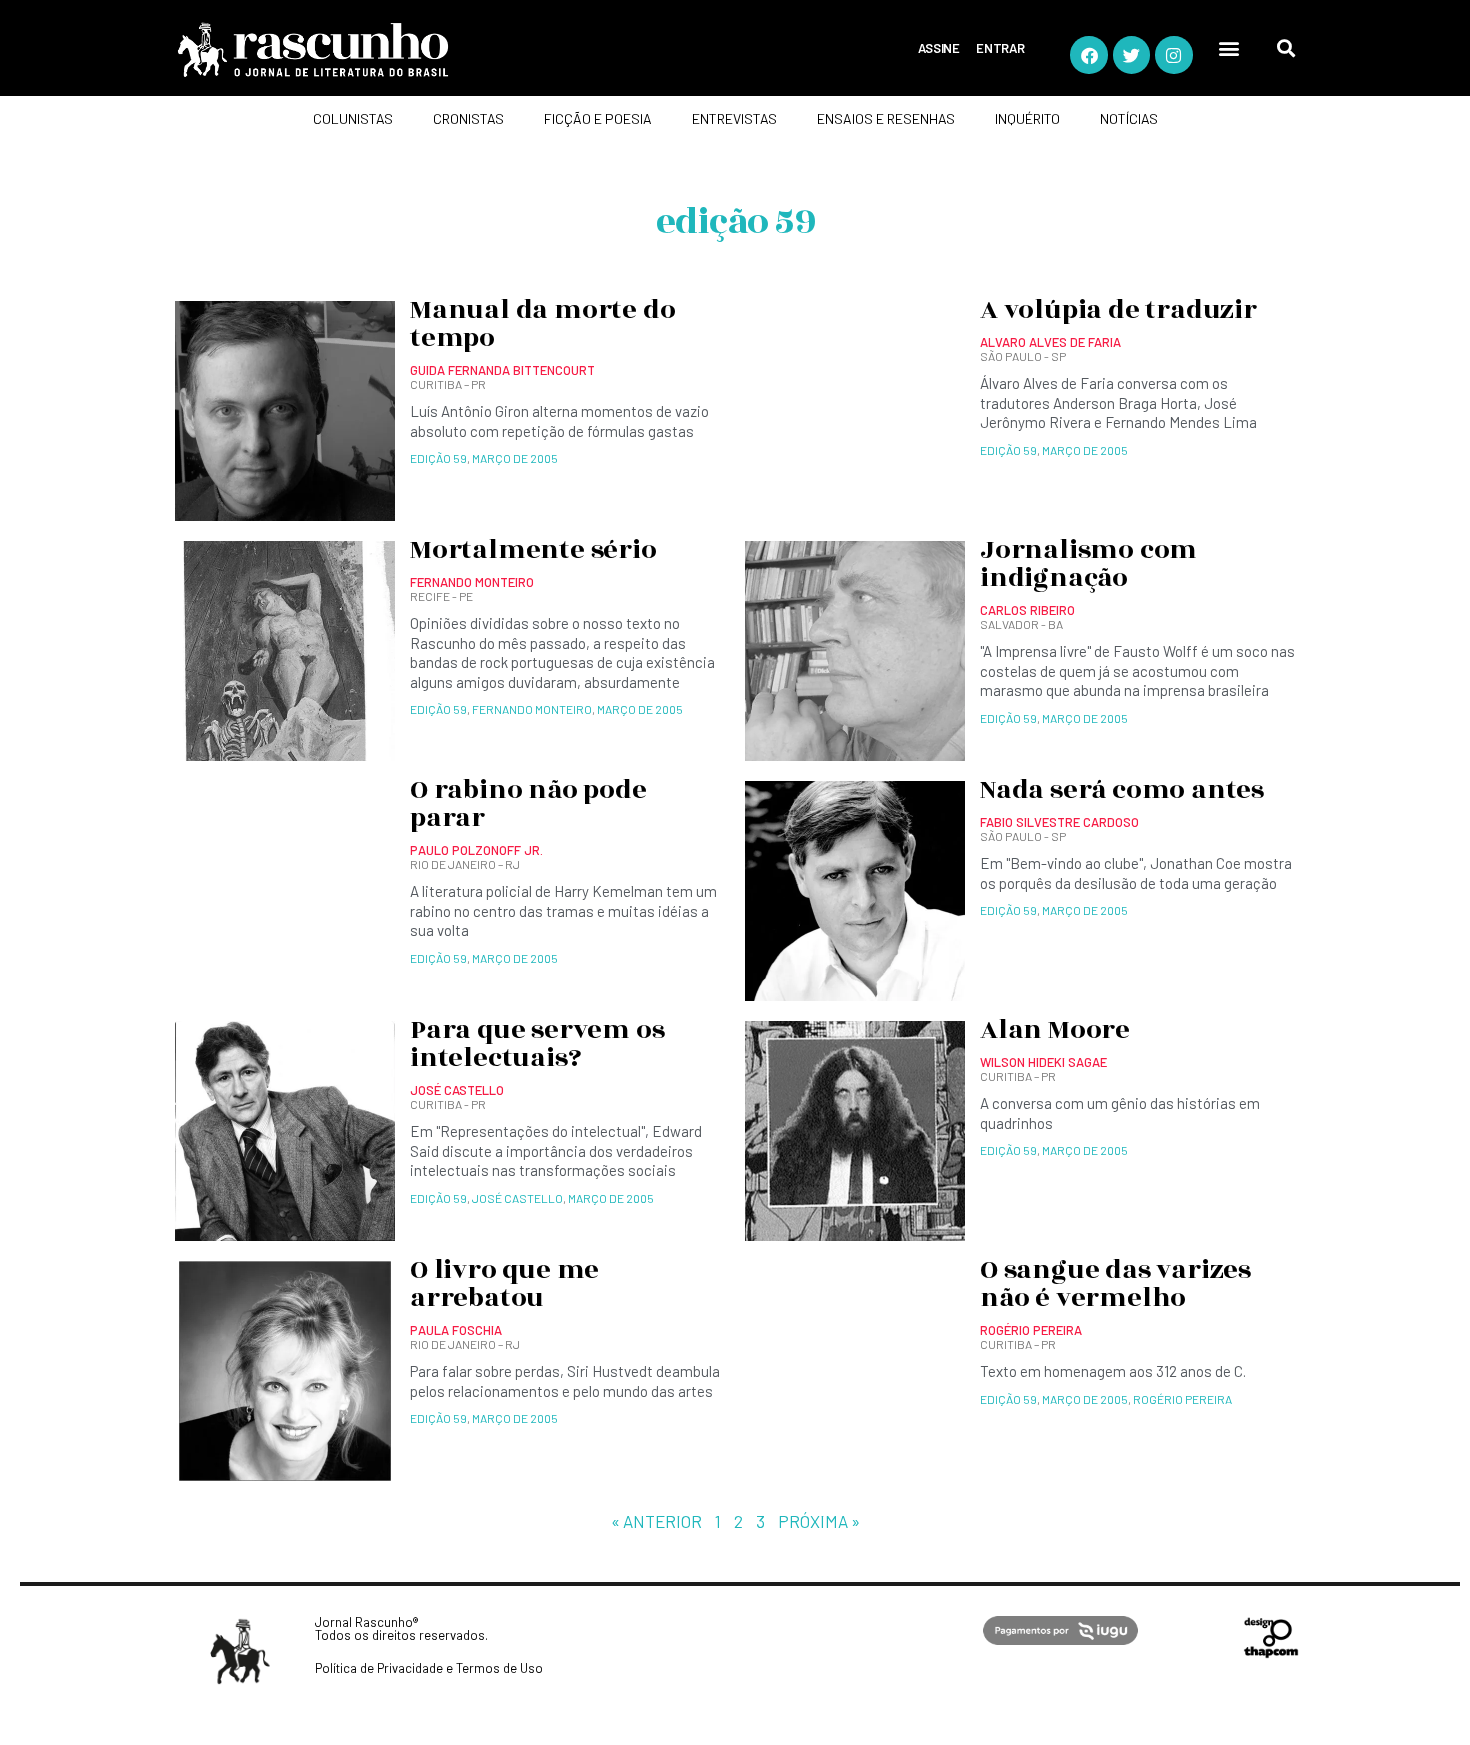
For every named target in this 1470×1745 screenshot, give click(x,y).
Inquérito (1027, 118)
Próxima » (819, 1521)
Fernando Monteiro (532, 709)
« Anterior (656, 1521)
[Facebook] (1088, 54)
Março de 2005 (515, 458)
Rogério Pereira (1182, 1399)
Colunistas (353, 118)
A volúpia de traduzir (1118, 310)
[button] (1229, 48)
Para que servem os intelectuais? (537, 1044)
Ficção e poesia (598, 118)
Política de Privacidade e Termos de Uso (429, 1668)
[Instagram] (1173, 54)
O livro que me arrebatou (504, 1284)
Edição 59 (438, 458)
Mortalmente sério (533, 550)
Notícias (1129, 118)
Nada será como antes (1122, 790)
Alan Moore (1055, 1030)
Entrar (1000, 48)
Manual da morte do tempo (542, 324)
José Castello (517, 1198)
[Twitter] (1131, 54)
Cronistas (468, 118)
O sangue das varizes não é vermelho (1115, 1284)
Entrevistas (734, 118)
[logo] (390, 50)
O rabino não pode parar (528, 804)
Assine (939, 48)
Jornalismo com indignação (1088, 564)
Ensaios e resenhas (886, 118)
